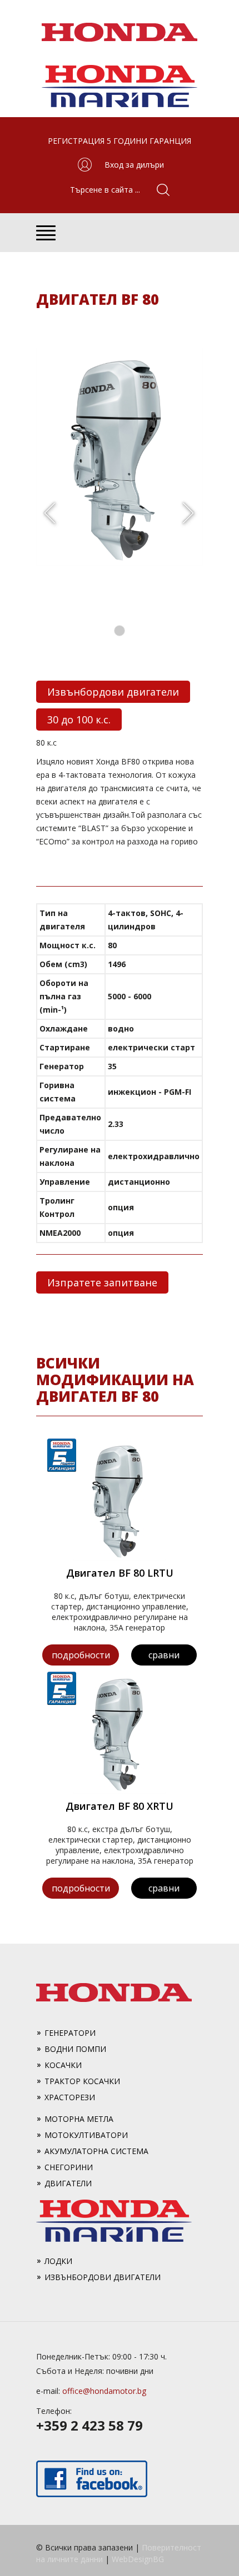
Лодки (58, 2261)
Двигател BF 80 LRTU (120, 1573)
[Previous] (50, 514)
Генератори (70, 2033)
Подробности (81, 1655)
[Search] (158, 190)
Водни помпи (75, 2049)
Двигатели (68, 2183)
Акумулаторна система (96, 2151)
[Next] (189, 514)
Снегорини (69, 2167)
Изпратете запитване (102, 1282)
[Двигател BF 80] (120, 563)
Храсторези (70, 2097)
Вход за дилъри (134, 165)
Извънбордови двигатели (113, 692)
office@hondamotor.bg (104, 2391)
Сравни (164, 1655)
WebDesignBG (138, 2559)
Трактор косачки (82, 2081)
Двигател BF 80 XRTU (120, 1806)
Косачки (63, 2065)
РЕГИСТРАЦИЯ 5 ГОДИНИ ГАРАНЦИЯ (120, 141)
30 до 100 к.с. (79, 720)
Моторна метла (79, 2119)
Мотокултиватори (86, 2135)
